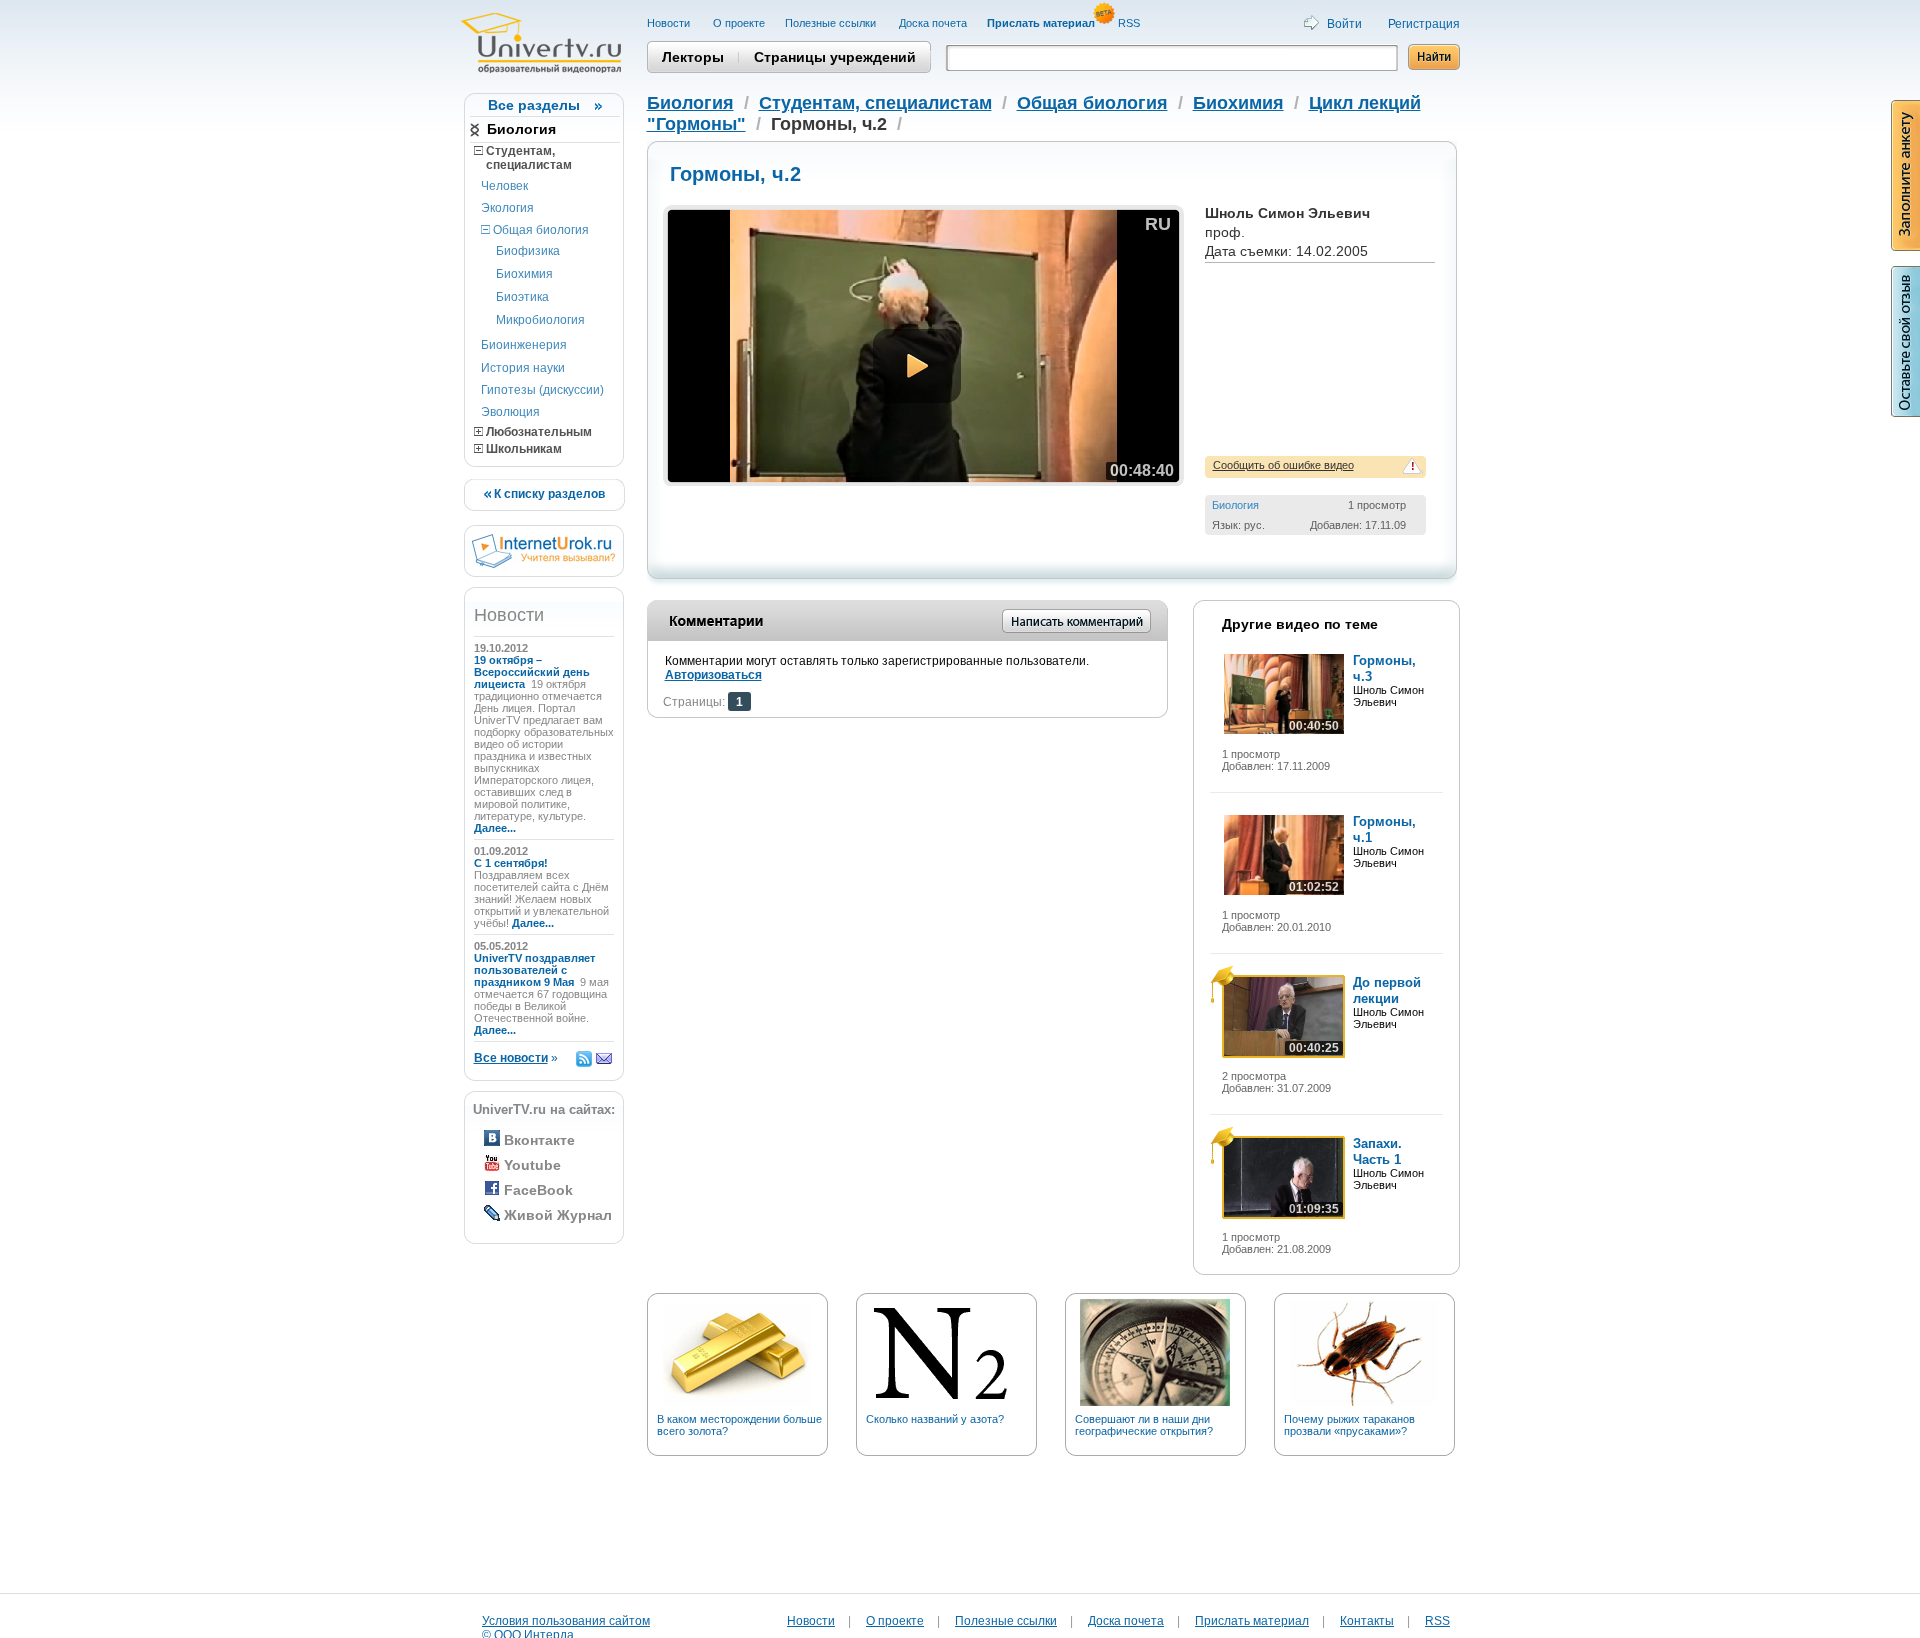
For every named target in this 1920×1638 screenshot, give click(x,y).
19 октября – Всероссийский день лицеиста (532, 672)
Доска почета (933, 23)
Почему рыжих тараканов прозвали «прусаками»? (1349, 1425)
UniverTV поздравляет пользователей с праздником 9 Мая (534, 970)
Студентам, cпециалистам (523, 158)
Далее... (495, 828)
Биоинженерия (524, 345)
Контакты (1367, 1621)
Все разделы (534, 105)
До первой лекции (1387, 990)
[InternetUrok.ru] (543, 564)
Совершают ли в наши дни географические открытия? (1144, 1425)
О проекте (739, 23)
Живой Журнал (558, 1215)
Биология (521, 129)
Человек (504, 186)
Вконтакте (539, 1140)
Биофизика (528, 251)
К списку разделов (548, 494)
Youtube (532, 1165)
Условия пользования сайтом (566, 1621)
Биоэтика (522, 297)
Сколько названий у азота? (935, 1419)
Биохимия (524, 274)
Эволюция (510, 412)
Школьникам (522, 449)
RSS (1130, 23)
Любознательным (537, 432)
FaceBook (538, 1190)
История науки (523, 368)
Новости (670, 23)
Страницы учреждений (835, 57)
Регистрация (1424, 24)
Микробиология (540, 320)
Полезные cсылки (832, 23)
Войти (1344, 24)
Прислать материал (1252, 1621)
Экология (507, 208)
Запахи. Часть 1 (1377, 1151)
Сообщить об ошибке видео (1283, 465)
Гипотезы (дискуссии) (542, 390)
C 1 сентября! (512, 863)
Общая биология (539, 230)
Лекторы (693, 57)
